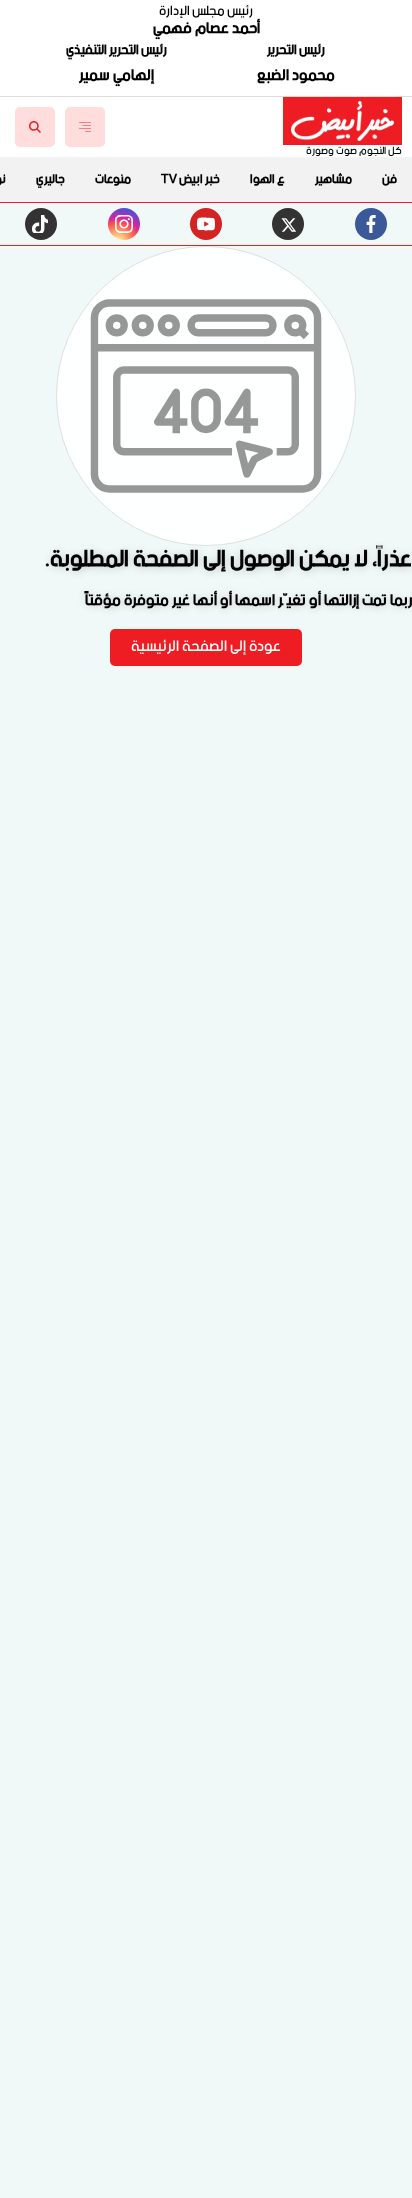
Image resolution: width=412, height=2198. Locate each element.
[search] (35, 127)
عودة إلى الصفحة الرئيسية (206, 647)
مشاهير (333, 179)
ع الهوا (267, 179)
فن (389, 179)
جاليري (50, 179)
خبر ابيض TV (190, 179)
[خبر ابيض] (342, 121)
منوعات (113, 179)
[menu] (85, 127)
